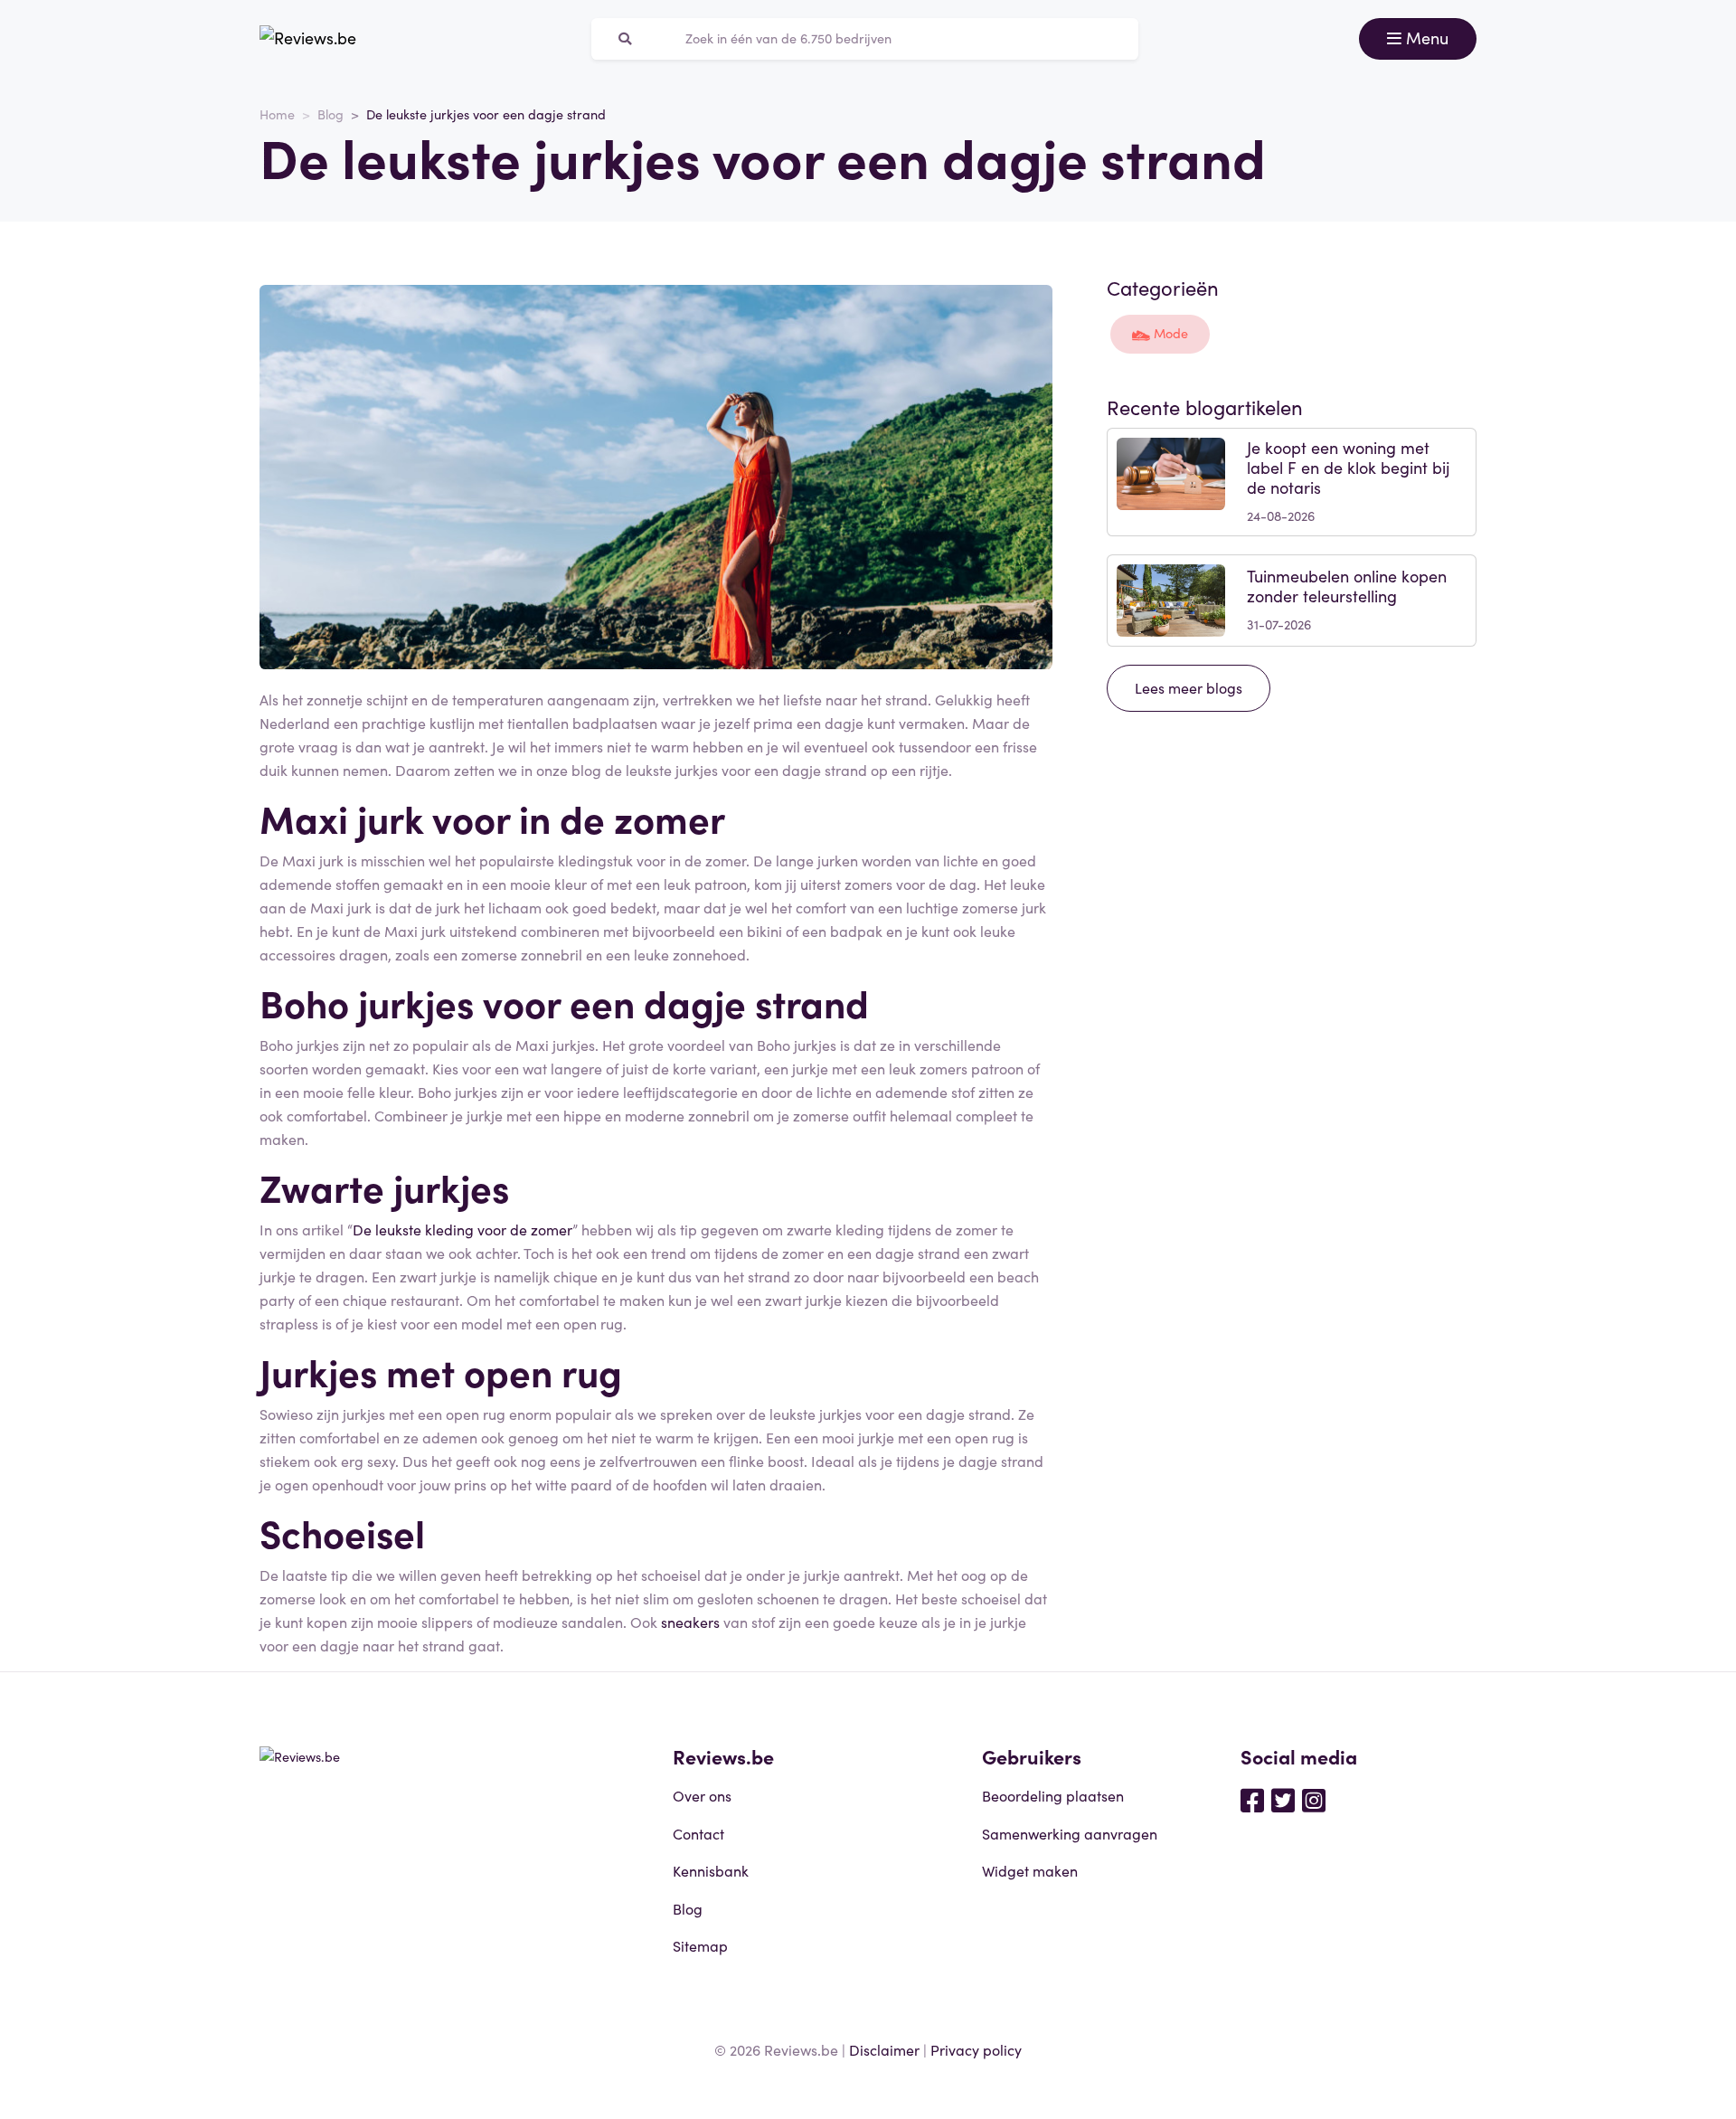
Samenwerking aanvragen (1070, 1833)
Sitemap (700, 1945)
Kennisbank (711, 1870)
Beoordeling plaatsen (1053, 1795)
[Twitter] (1283, 1799)
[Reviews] (308, 39)
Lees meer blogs (1189, 687)
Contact (698, 1833)
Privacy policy (976, 2049)
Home (277, 114)
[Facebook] (1252, 1799)
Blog (330, 114)
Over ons (702, 1795)
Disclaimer (884, 2049)
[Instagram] (1314, 1799)
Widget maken (1030, 1870)
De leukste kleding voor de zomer (462, 1229)
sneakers (690, 1622)
